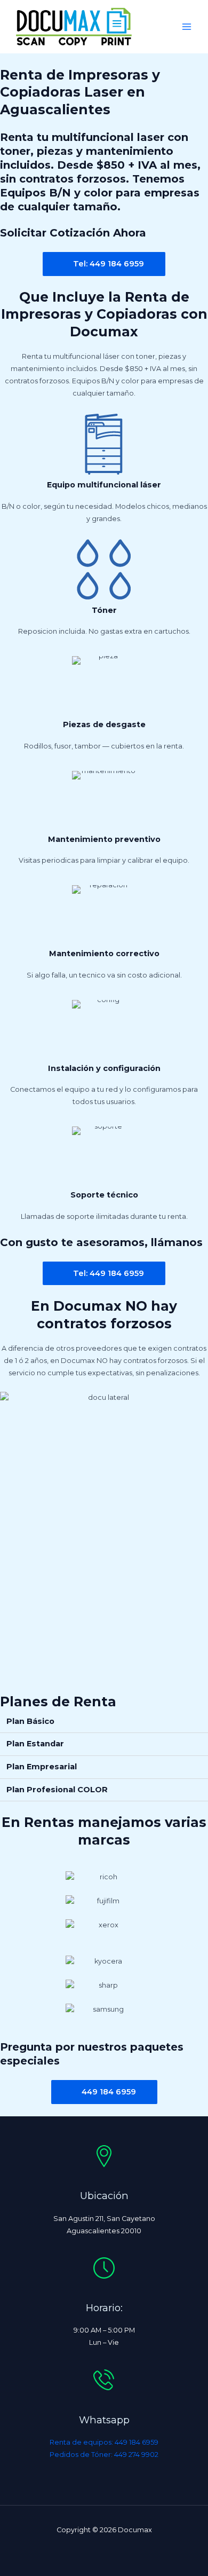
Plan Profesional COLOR (57, 1790)
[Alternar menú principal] (187, 26)
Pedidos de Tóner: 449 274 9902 (104, 2455)
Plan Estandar (35, 1744)
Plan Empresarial (42, 1767)
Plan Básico (30, 1721)
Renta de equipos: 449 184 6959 (104, 2442)
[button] (104, 1722)
